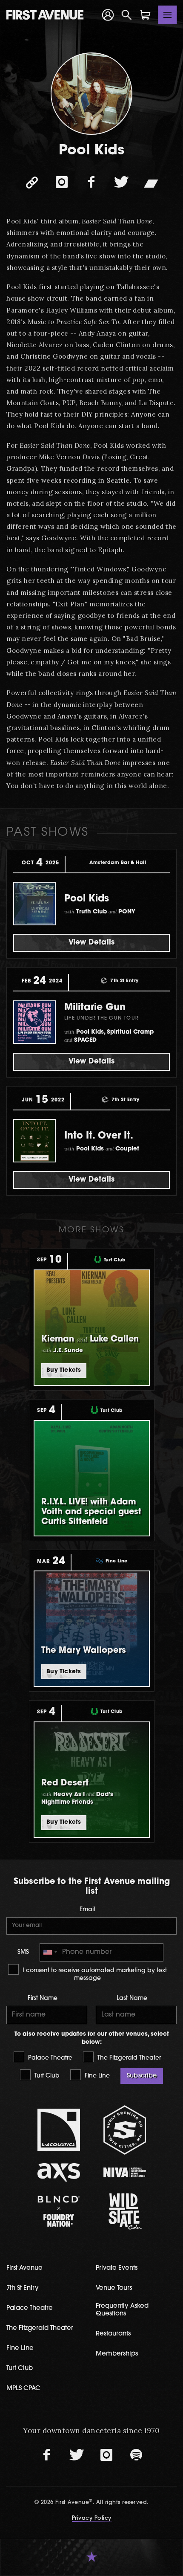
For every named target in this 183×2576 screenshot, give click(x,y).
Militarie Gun (95, 1008)
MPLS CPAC (23, 2389)
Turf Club (46, 2076)
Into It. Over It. (99, 1136)
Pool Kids (87, 899)
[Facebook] (91, 183)
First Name (43, 1998)
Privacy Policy (92, 2518)
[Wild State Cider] (124, 2211)
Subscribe (142, 2076)
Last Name (132, 1998)
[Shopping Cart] (146, 15)
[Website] (32, 183)
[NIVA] (124, 2172)
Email (87, 1910)
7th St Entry (23, 2288)
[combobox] (50, 1952)
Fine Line (96, 2076)
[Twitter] (121, 183)
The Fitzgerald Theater (128, 2058)
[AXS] (59, 2172)
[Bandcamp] (151, 183)
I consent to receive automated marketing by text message (94, 1975)
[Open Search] (127, 15)
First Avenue (24, 2268)
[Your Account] (108, 15)
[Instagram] (62, 183)
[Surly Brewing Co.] (124, 2130)
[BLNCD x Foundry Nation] (59, 2211)
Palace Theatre (49, 2058)
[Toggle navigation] (168, 15)
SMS (23, 1952)
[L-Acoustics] (59, 2130)
